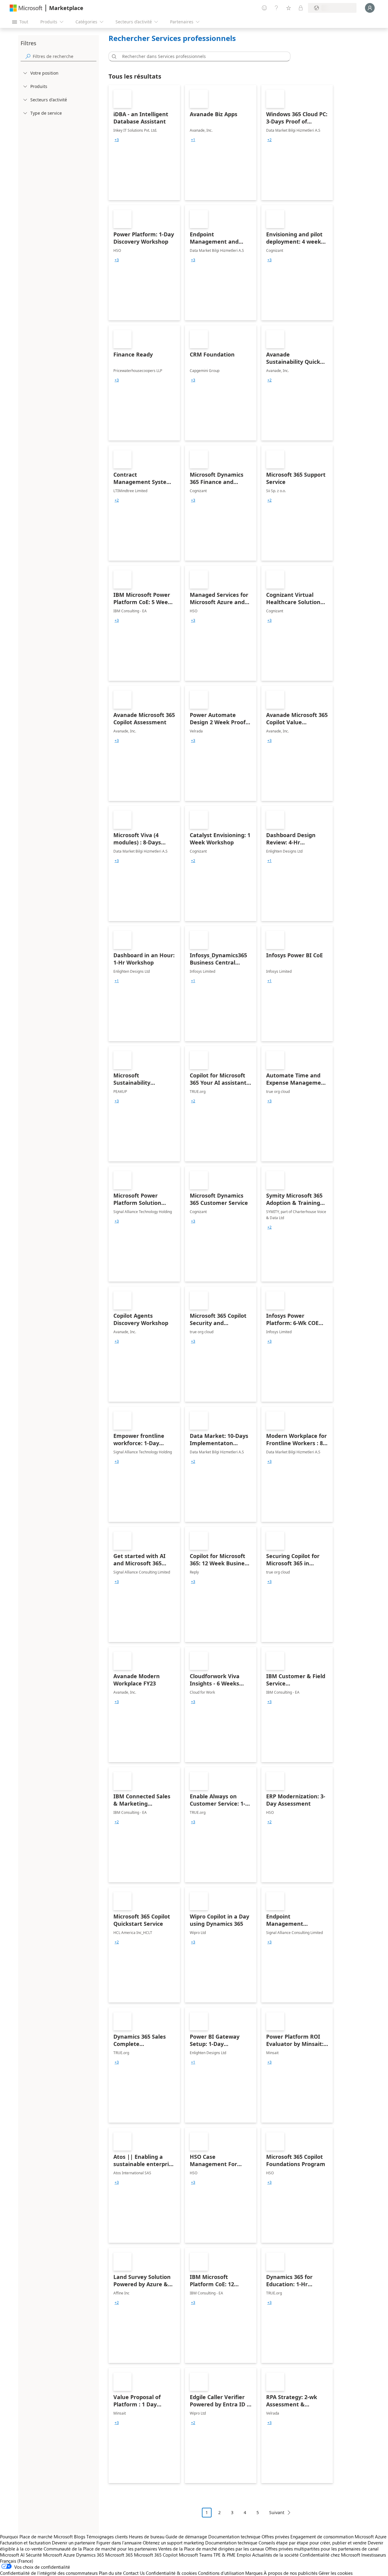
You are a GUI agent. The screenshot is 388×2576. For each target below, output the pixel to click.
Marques (254, 2573)
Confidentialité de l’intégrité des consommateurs (49, 2573)
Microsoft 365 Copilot (156, 2555)
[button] (113, 56)
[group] (117, 140)
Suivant (277, 2512)
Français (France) (17, 2561)
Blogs (80, 2537)
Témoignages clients (107, 2537)
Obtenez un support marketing (173, 2543)
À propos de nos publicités (291, 2573)
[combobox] (201, 56)
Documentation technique (234, 2537)
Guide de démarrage (186, 2537)
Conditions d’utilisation (221, 2573)
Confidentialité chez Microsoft (330, 2555)
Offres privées (275, 2537)
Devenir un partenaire (74, 2543)
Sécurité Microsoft (44, 2555)
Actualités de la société (275, 2555)
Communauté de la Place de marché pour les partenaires (100, 2549)
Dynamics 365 (90, 2555)
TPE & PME (224, 2555)
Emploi (244, 2555)
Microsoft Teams (196, 2555)
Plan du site (110, 2573)
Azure (69, 2555)
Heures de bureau (147, 2537)
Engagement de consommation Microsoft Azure (338, 2537)
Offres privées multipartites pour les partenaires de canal (322, 2549)
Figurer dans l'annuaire (119, 2543)
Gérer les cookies (336, 2573)
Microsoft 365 (119, 2555)
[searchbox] (65, 56)
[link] (144, 143)
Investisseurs (374, 2555)
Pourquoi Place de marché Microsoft (36, 2537)
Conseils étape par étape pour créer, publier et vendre (313, 2543)
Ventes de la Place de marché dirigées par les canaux (211, 2549)
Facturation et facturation (25, 2543)
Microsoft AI (12, 2555)
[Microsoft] (26, 8)
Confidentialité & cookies (171, 2573)
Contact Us (134, 2573)
